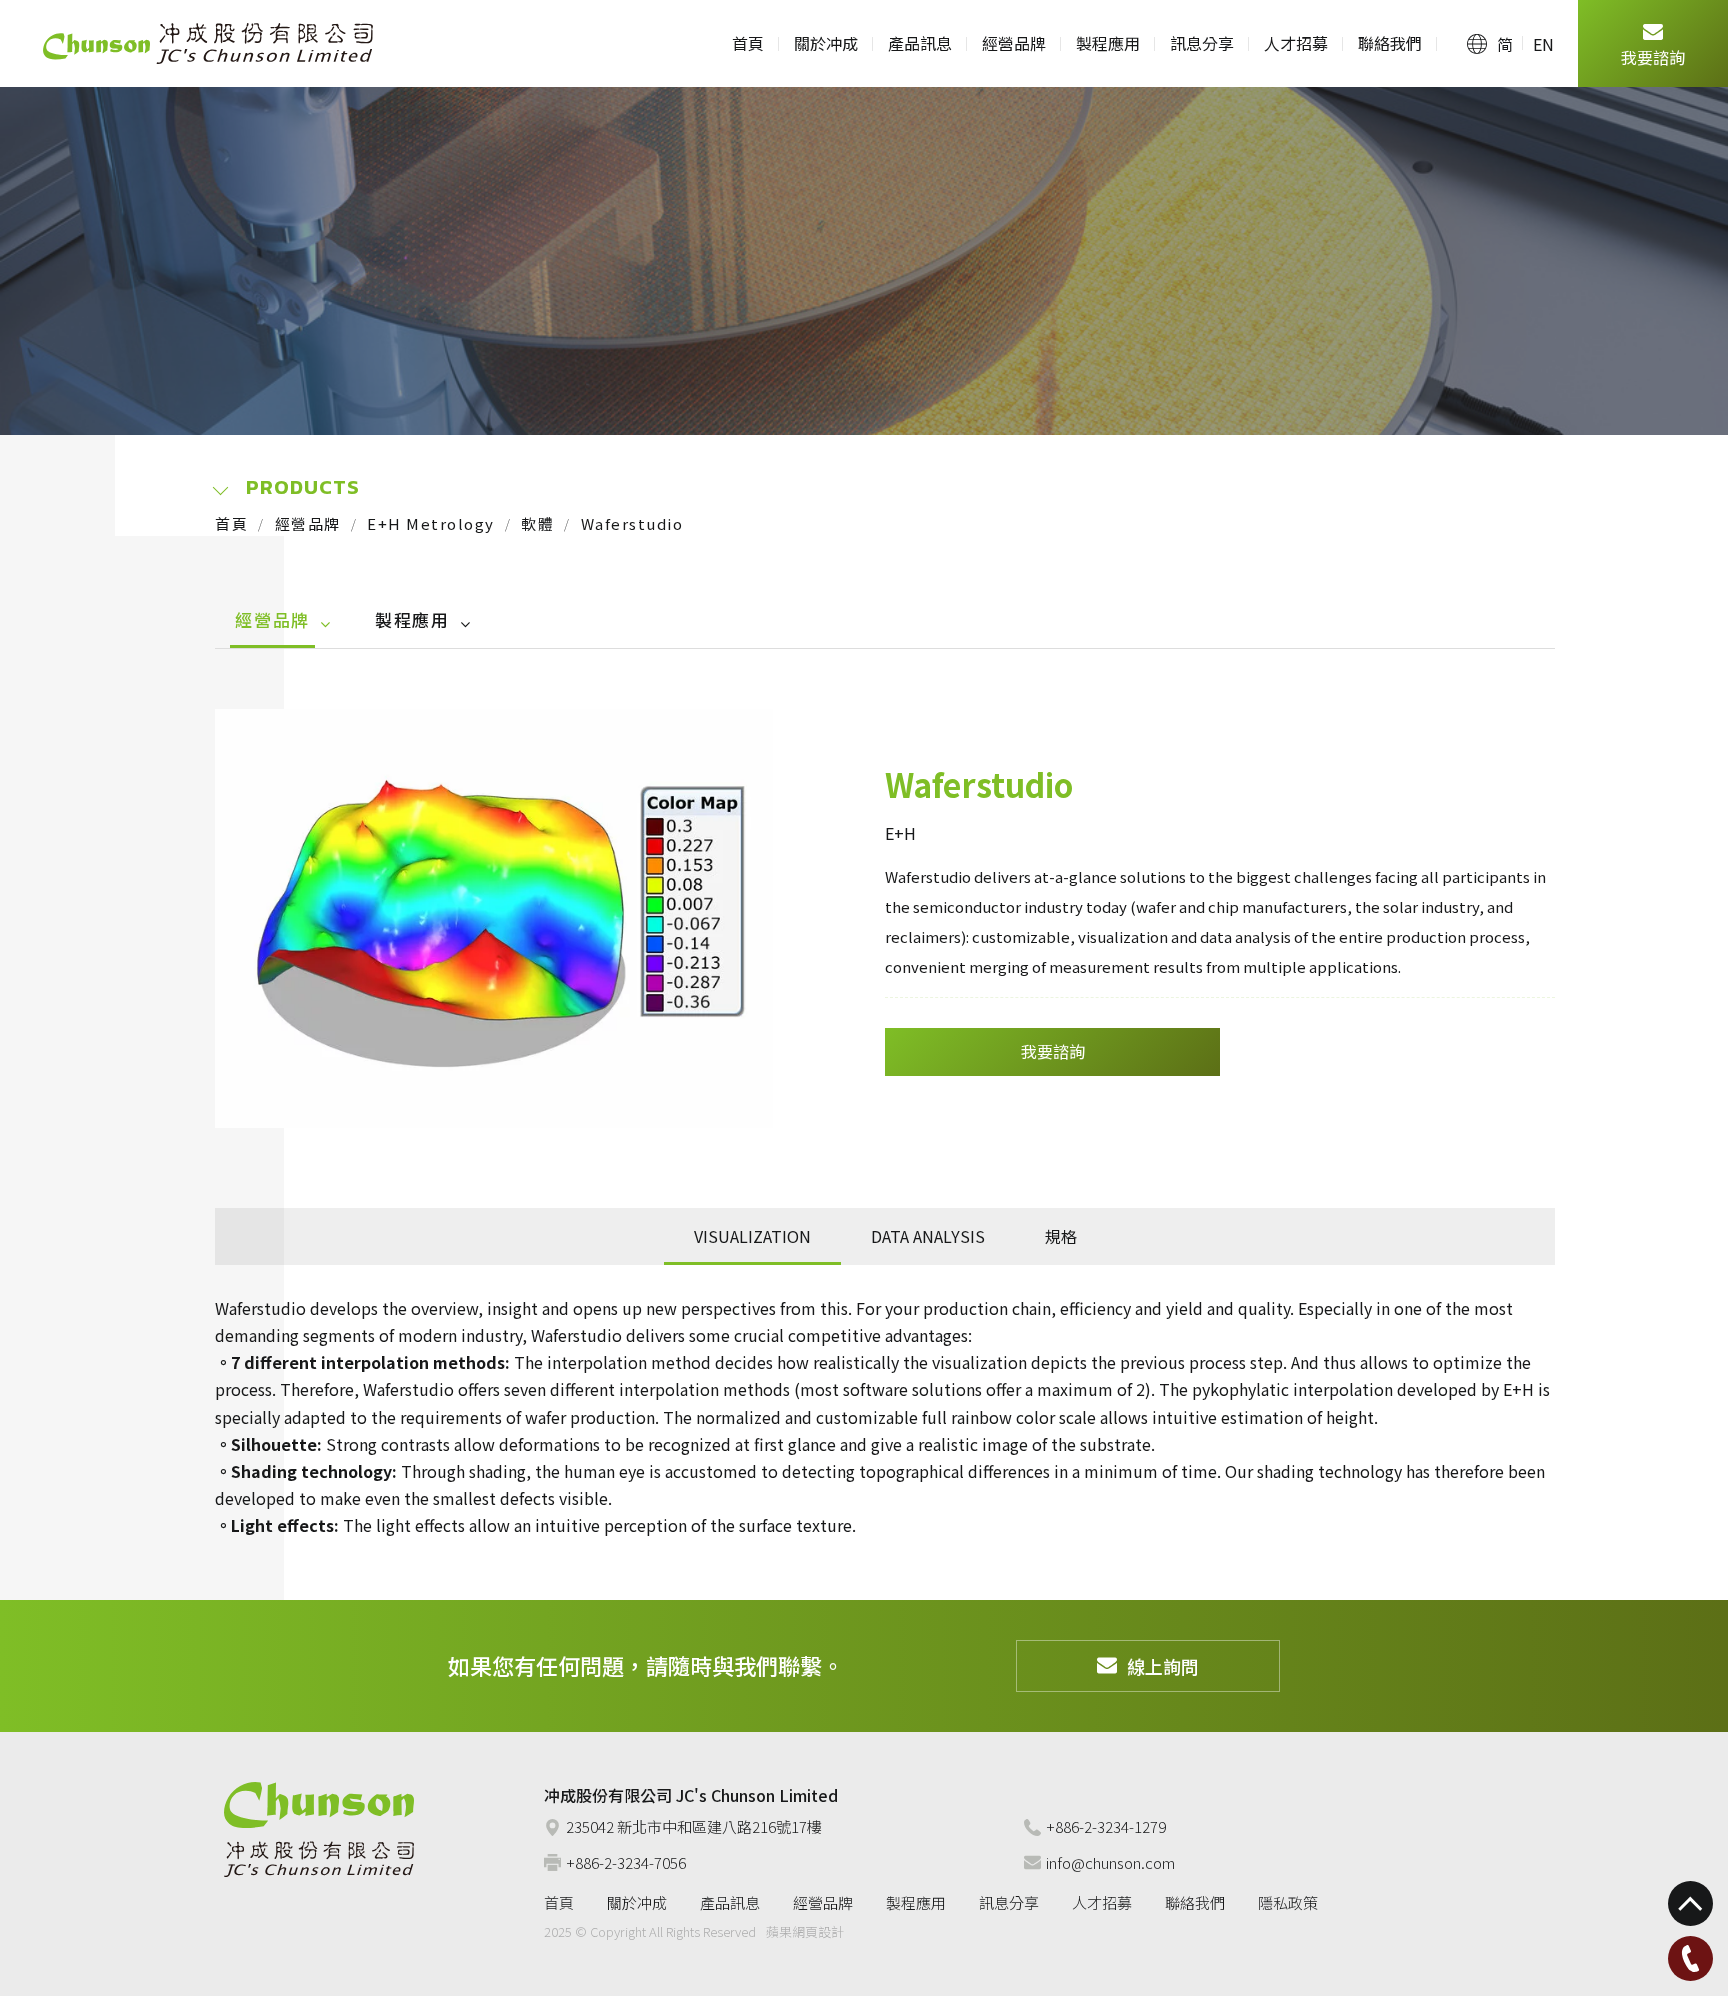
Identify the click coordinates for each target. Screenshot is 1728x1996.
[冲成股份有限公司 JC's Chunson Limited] (319, 1829)
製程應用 (1108, 43)
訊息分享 (1202, 43)
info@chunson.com (1110, 1862)
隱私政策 (1288, 1902)
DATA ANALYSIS (928, 1236)
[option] (494, 918)
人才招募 (1296, 43)
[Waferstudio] (494, 918)
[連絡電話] (1690, 1958)
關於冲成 (826, 43)
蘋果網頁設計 (805, 1931)
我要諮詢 (1653, 57)
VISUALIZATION (752, 1236)
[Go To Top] (1690, 1903)
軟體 (537, 523)
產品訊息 (920, 43)
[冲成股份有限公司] (208, 43)
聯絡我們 (1390, 43)
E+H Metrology (431, 523)
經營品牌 (1014, 43)
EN (1543, 44)
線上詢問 (1163, 1666)
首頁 (748, 43)
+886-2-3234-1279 (1106, 1826)
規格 (1061, 1236)
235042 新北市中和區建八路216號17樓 (694, 1826)
